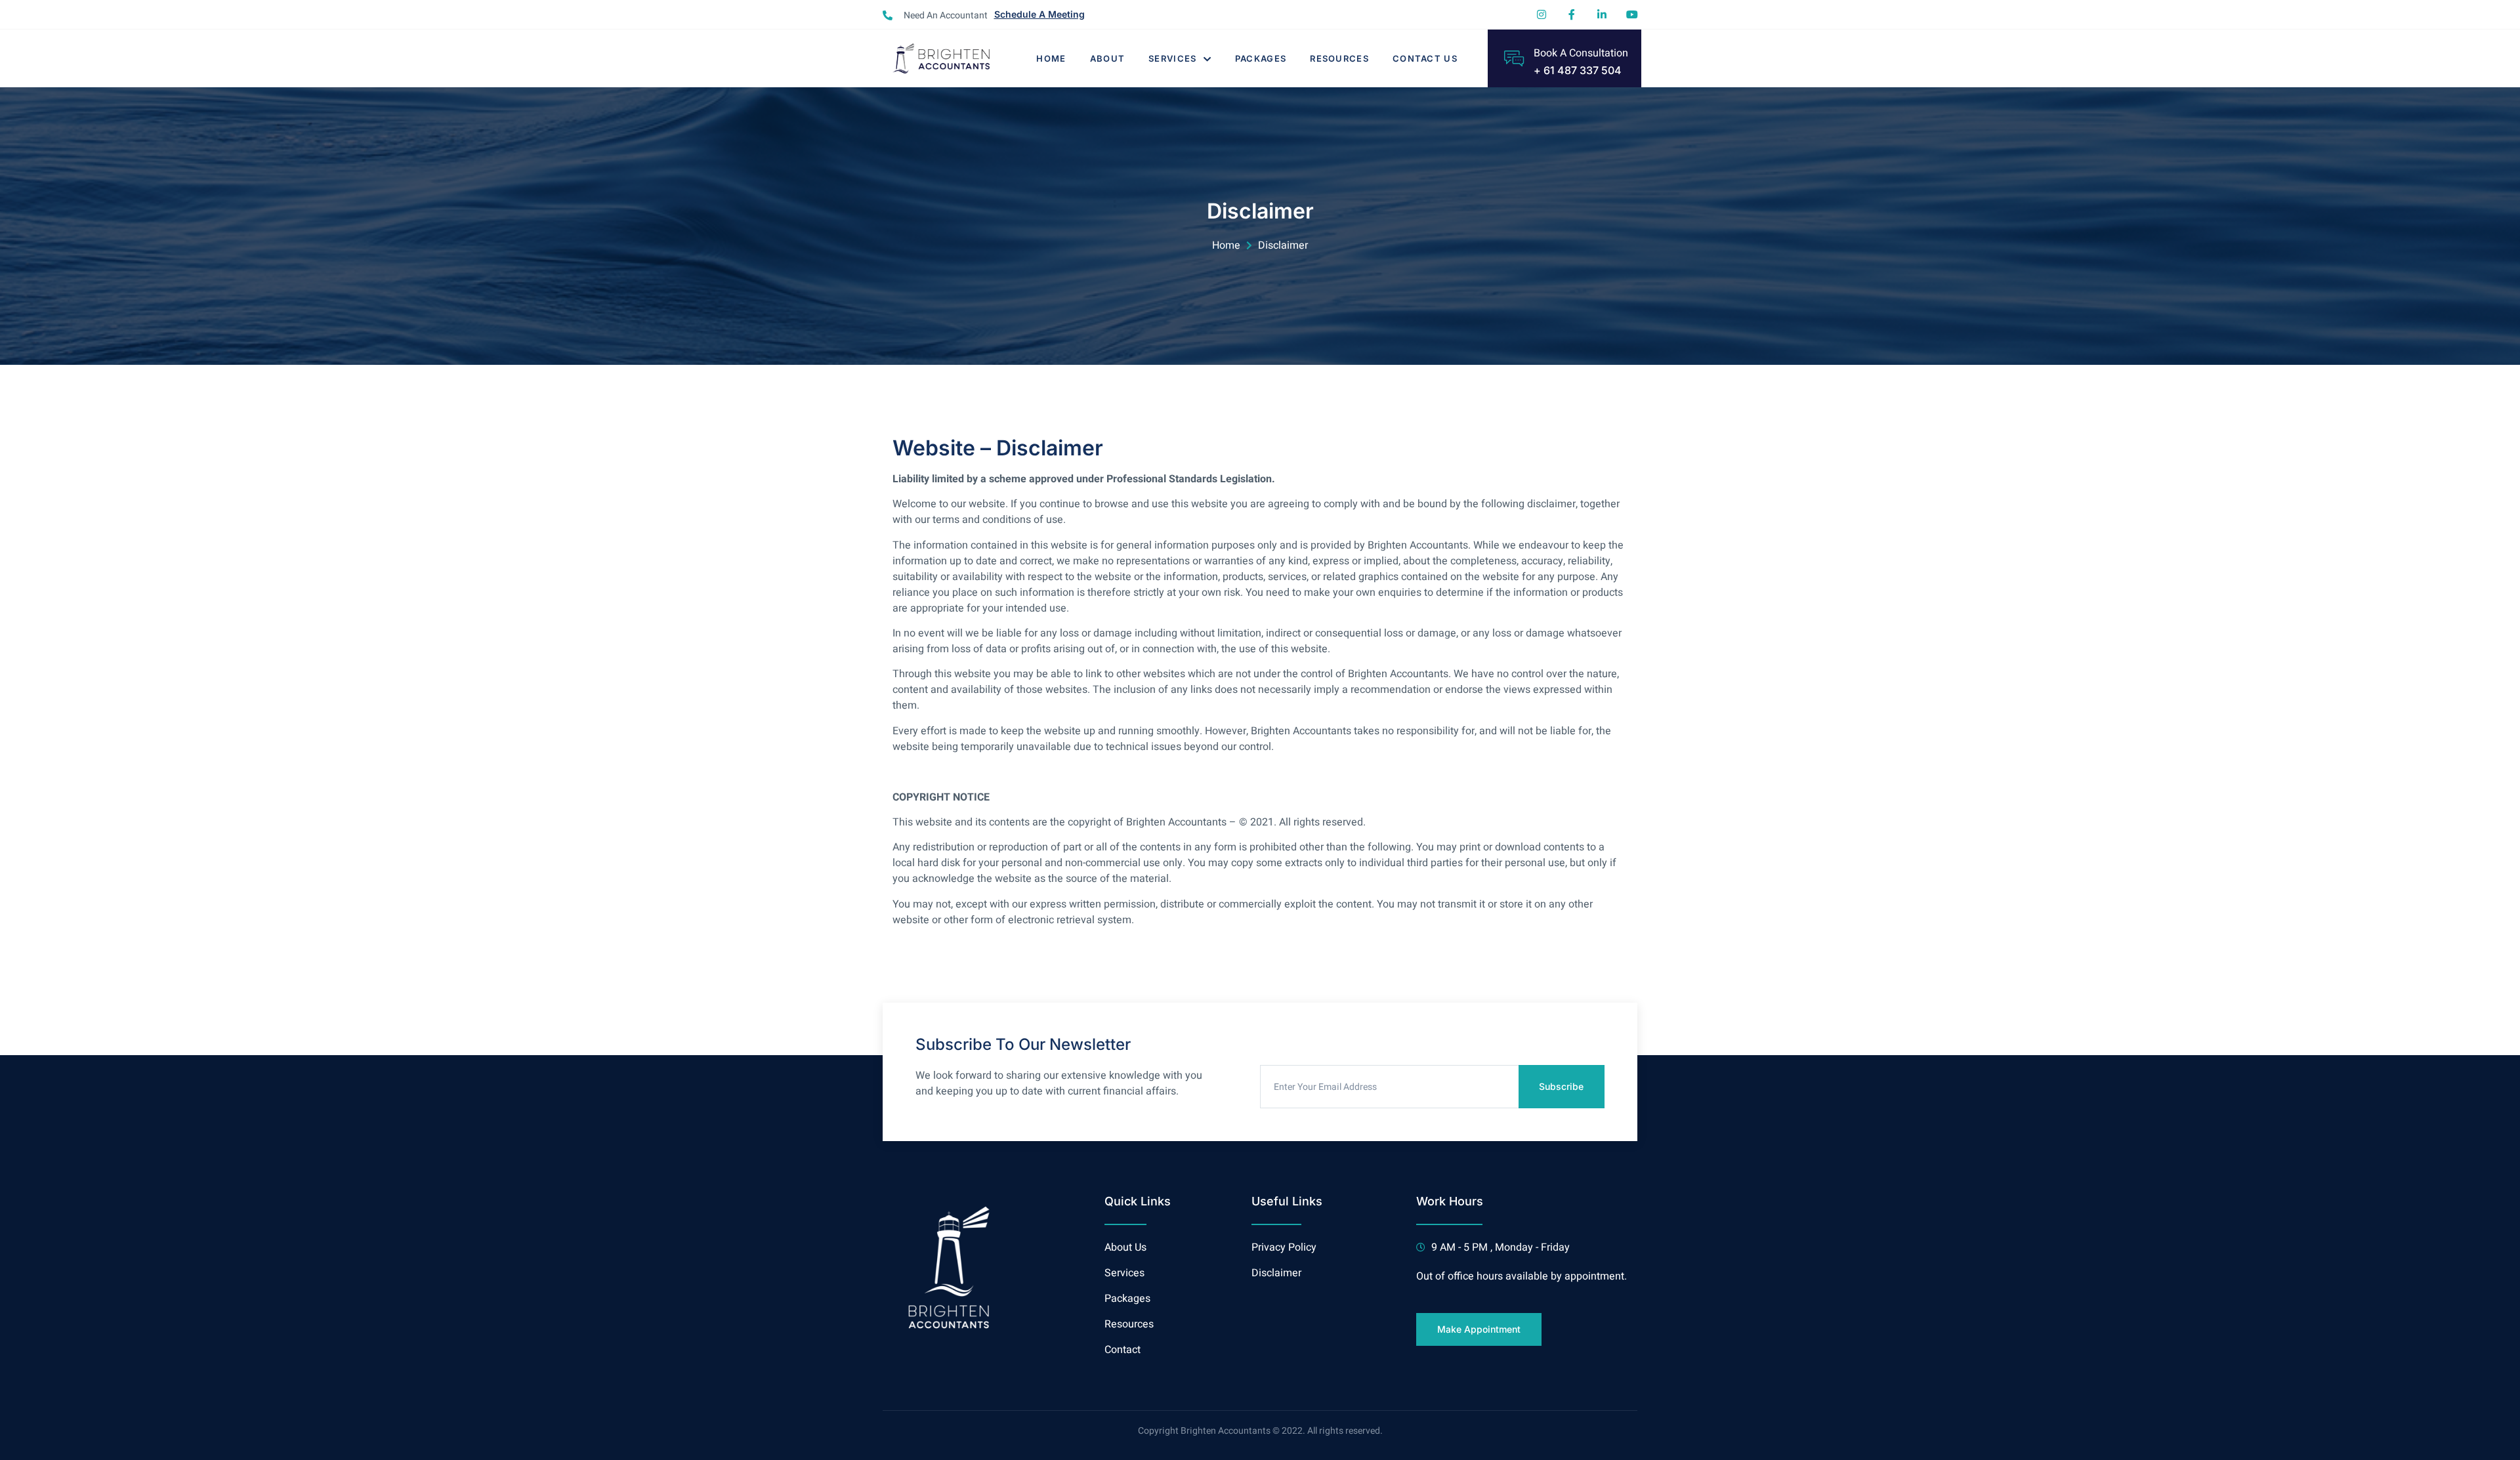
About (1108, 58)
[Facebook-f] (1572, 14)
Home (1051, 58)
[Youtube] (1632, 14)
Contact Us (1425, 58)
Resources (1339, 58)
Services (1172, 58)
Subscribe (1561, 1086)
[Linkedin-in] (1602, 14)
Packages (1261, 58)
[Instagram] (1542, 14)
